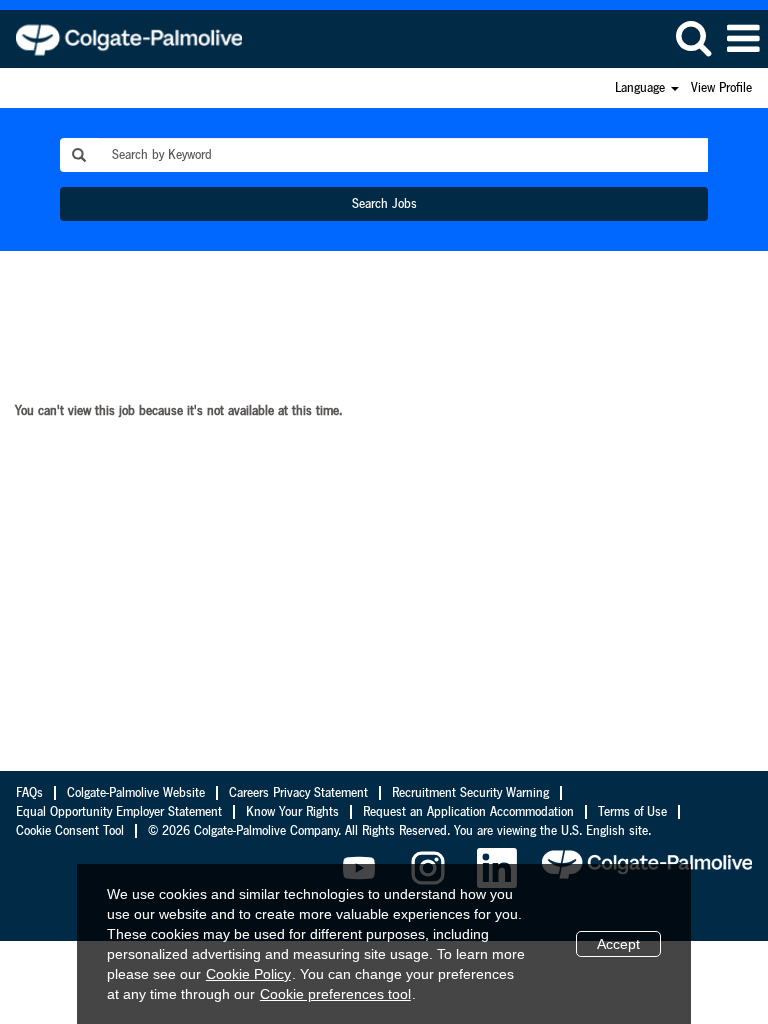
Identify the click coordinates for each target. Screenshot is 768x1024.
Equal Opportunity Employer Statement (119, 812)
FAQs (29, 793)
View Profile (721, 88)
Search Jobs (384, 204)
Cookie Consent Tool (70, 831)
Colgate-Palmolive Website (136, 793)
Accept (618, 944)
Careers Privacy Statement (298, 793)
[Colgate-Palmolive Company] (121, 38)
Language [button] (642, 88)
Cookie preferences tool (335, 994)
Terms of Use (632, 812)
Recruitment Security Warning (470, 793)
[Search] (693, 38)
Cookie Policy (248, 974)
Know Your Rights (292, 812)
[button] (743, 39)
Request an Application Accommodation (468, 812)
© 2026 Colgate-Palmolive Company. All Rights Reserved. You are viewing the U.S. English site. (399, 831)
